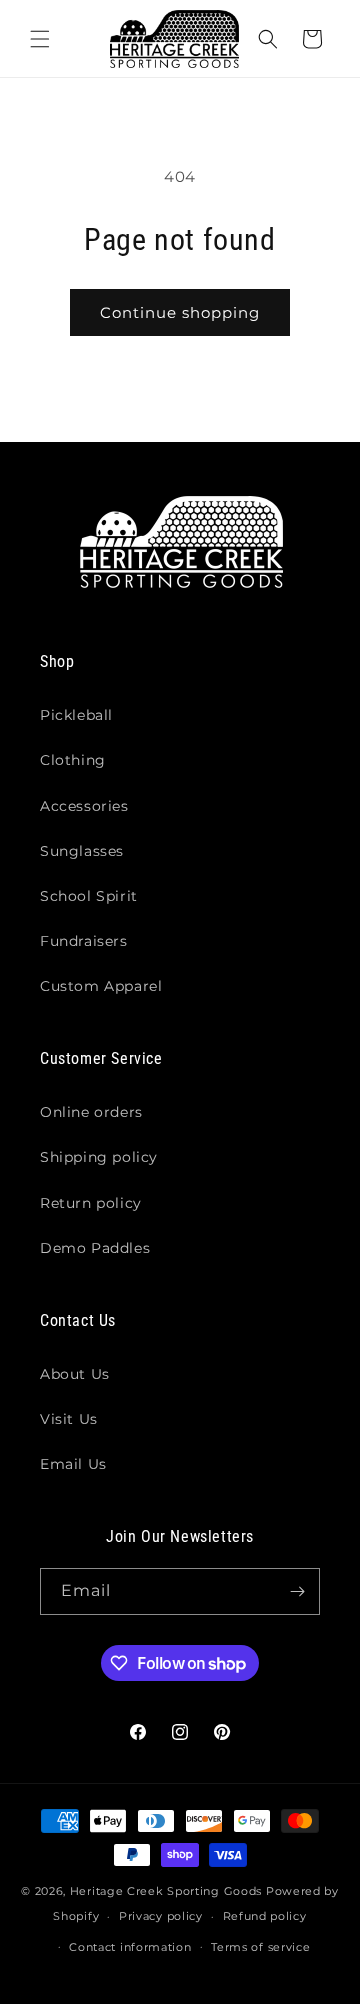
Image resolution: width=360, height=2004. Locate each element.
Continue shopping (180, 312)
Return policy (91, 1203)
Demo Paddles (95, 1248)
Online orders (91, 1112)
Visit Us (69, 1419)
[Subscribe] (297, 1591)
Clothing (73, 760)
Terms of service (260, 1947)
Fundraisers (84, 941)
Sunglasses (82, 851)
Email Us (73, 1464)
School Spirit (89, 896)
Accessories (84, 806)
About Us (75, 1374)
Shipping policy (99, 1157)
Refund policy (265, 1916)
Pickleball (76, 715)
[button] (40, 39)
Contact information (130, 1947)
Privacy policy (161, 1916)
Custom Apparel (101, 986)
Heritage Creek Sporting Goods (166, 1891)
